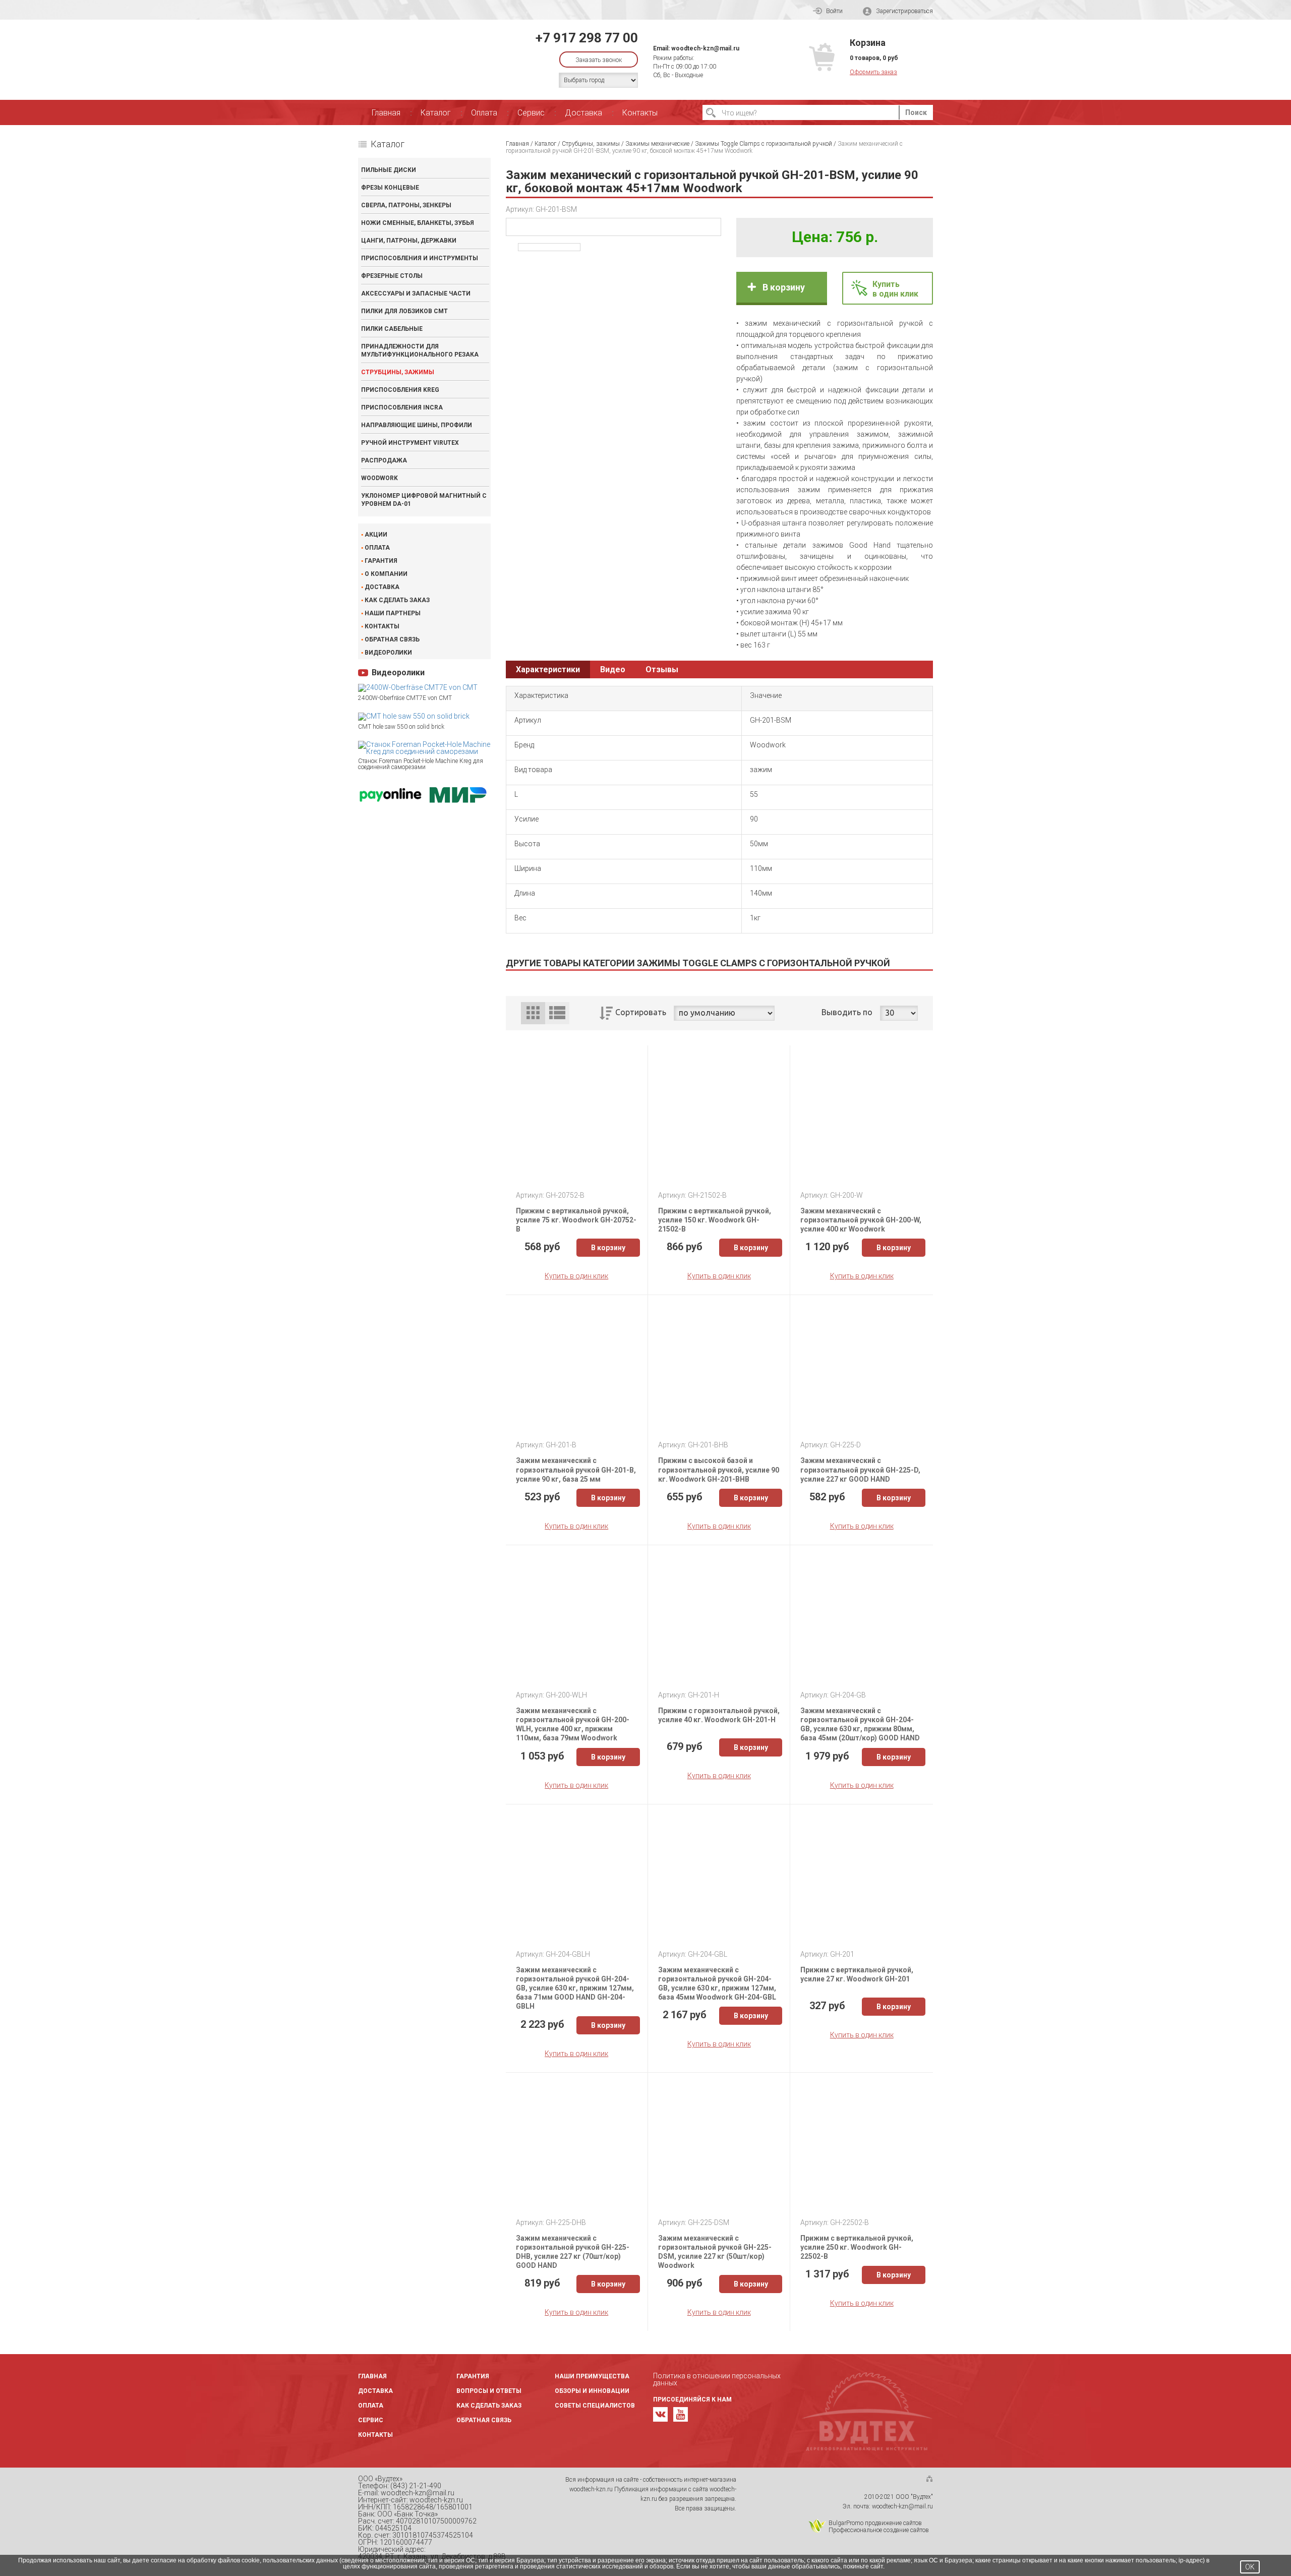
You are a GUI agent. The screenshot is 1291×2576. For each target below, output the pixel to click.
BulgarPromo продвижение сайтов (875, 2523)
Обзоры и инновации (592, 2391)
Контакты (640, 113)
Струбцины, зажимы (398, 372)
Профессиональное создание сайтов (879, 2530)
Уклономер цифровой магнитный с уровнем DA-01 (424, 500)
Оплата (484, 113)
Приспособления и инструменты (420, 258)
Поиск (916, 112)
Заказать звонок (599, 60)
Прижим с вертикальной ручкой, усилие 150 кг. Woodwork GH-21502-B (715, 1220)
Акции (376, 535)
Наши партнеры (393, 613)
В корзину (784, 287)
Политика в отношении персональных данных (717, 2379)
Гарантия (381, 561)
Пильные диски (389, 170)
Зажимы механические (657, 144)
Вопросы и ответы (489, 2391)
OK (1250, 2567)
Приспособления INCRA (402, 407)
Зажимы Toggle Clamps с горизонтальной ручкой (764, 144)
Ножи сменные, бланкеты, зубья (418, 223)
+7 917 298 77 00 (587, 38)
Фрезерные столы (392, 276)
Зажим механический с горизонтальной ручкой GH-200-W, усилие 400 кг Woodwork (861, 1220)
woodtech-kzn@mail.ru (705, 48)
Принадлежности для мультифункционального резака (420, 350)
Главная (386, 113)
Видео (613, 669)
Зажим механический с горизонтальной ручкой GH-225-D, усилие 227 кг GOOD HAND (860, 1470)
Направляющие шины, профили (417, 425)
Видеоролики (388, 653)
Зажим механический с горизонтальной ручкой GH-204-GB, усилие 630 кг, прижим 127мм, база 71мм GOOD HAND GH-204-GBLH (575, 1988)
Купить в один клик (576, 1276)
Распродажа (384, 460)
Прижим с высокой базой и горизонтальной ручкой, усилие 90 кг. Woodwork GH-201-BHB (719, 1470)
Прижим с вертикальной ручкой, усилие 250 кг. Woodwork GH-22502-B (857, 2247)
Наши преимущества (592, 2376)
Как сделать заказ (397, 600)
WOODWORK (379, 478)
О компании (386, 574)
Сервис (531, 113)
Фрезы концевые (390, 188)
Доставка (583, 113)
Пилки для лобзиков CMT (404, 311)
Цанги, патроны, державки (409, 241)
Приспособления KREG (400, 390)
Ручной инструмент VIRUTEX (410, 443)
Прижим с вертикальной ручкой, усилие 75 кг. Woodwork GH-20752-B (576, 1220)
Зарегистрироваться (904, 11)
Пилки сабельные (392, 329)
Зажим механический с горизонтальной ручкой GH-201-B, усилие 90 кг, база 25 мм (576, 1470)
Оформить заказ (873, 72)
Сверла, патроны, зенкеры (406, 205)
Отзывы (662, 669)
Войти (834, 11)
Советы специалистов (595, 2406)
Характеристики (548, 669)
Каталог (436, 113)
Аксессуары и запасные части (416, 294)
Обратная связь (392, 639)
